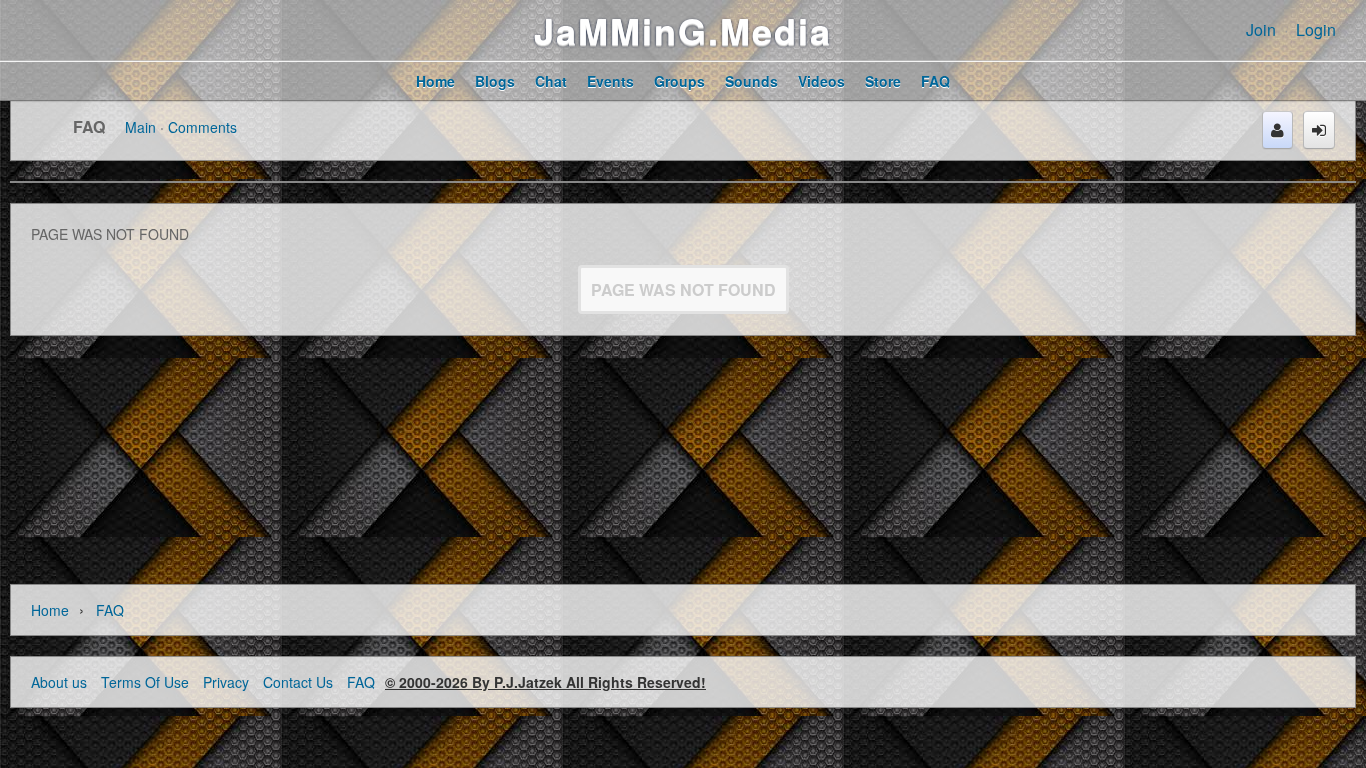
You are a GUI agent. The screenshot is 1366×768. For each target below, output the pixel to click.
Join (1261, 29)
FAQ (89, 126)
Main (140, 127)
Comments (202, 127)
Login (1316, 29)
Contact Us (298, 682)
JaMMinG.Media (683, 30)
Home (50, 610)
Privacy (226, 682)
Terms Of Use (145, 682)
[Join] (1277, 130)
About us (59, 682)
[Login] (1319, 130)
